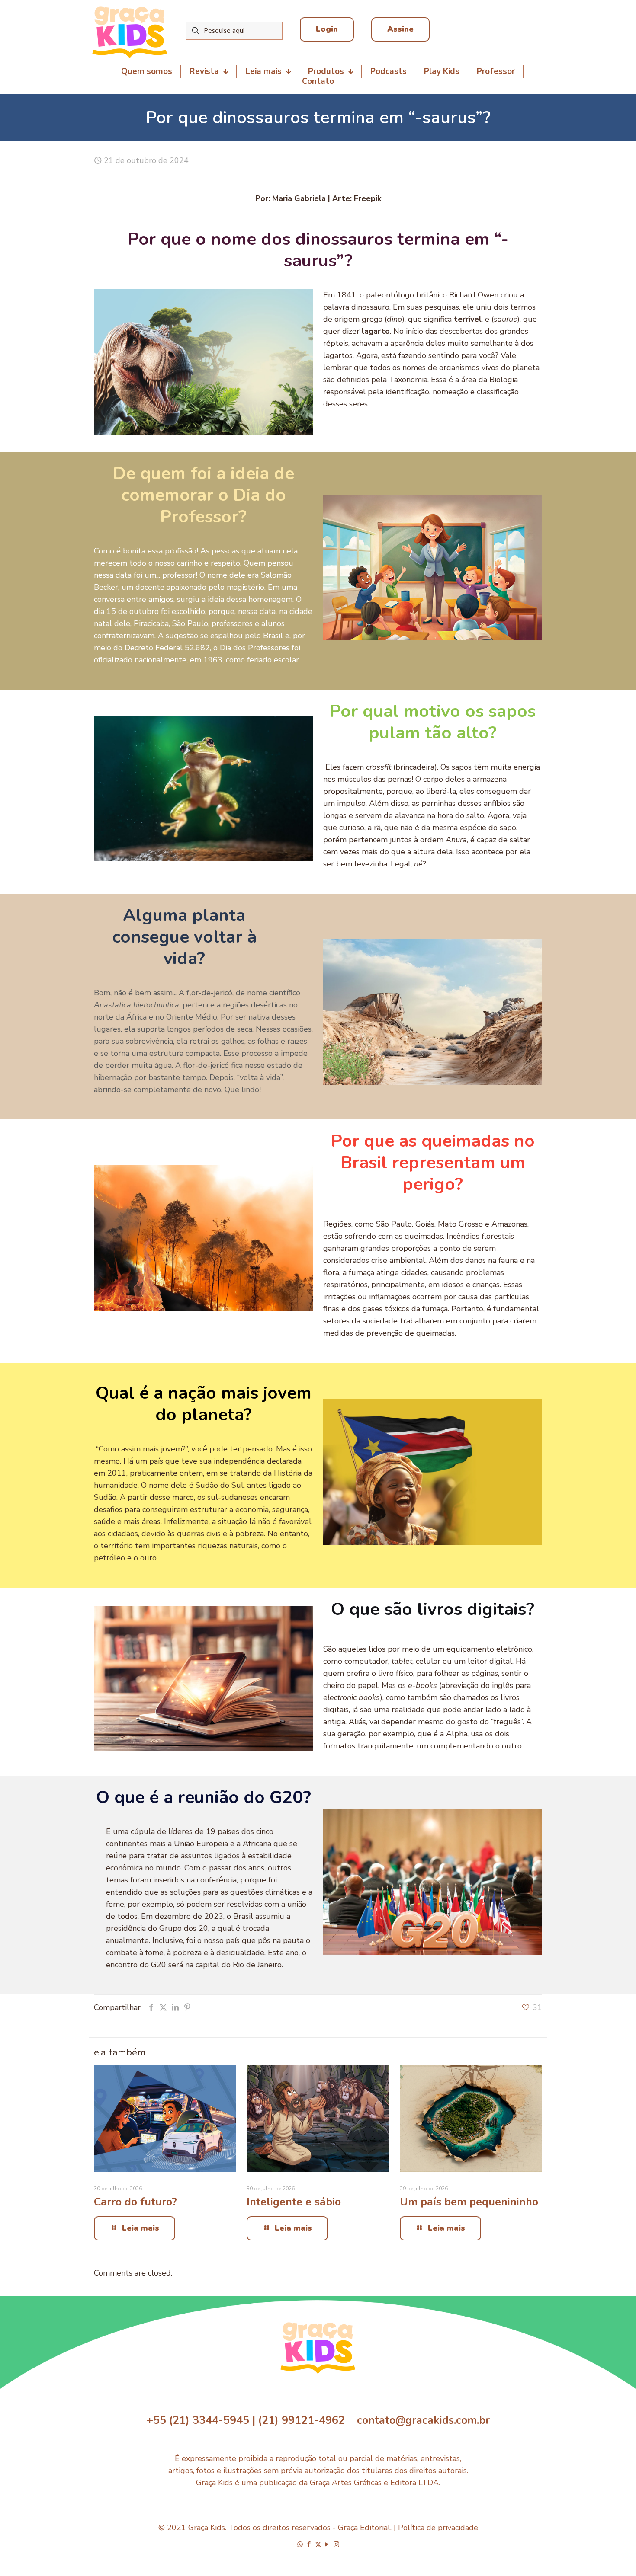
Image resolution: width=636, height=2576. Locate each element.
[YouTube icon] (327, 2544)
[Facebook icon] (309, 2544)
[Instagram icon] (336, 2544)
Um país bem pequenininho (469, 2202)
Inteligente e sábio (294, 2202)
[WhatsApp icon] (300, 2544)
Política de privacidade (438, 2528)
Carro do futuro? (135, 2202)
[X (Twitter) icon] (318, 2544)
